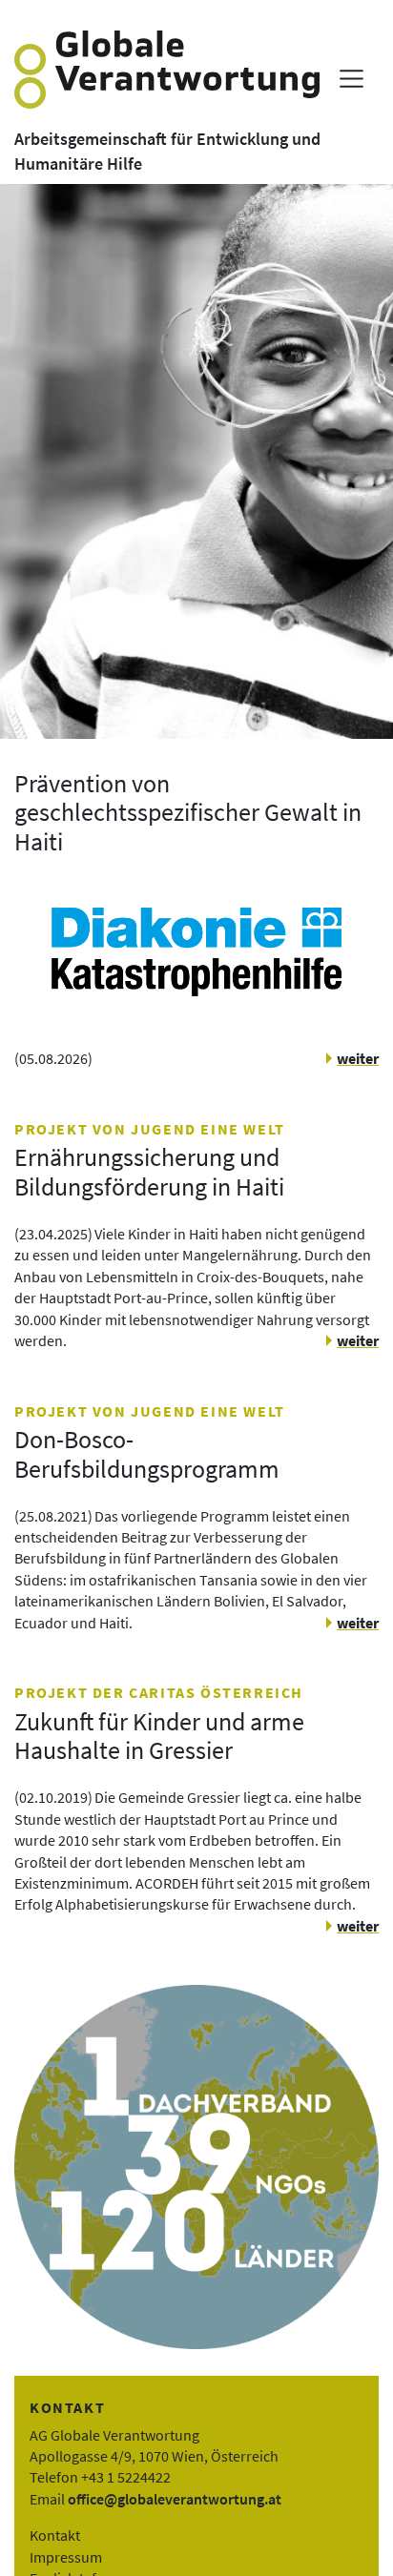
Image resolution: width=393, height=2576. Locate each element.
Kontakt (55, 2535)
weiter (358, 1058)
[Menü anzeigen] (352, 79)
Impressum (66, 2557)
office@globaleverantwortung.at (175, 2499)
